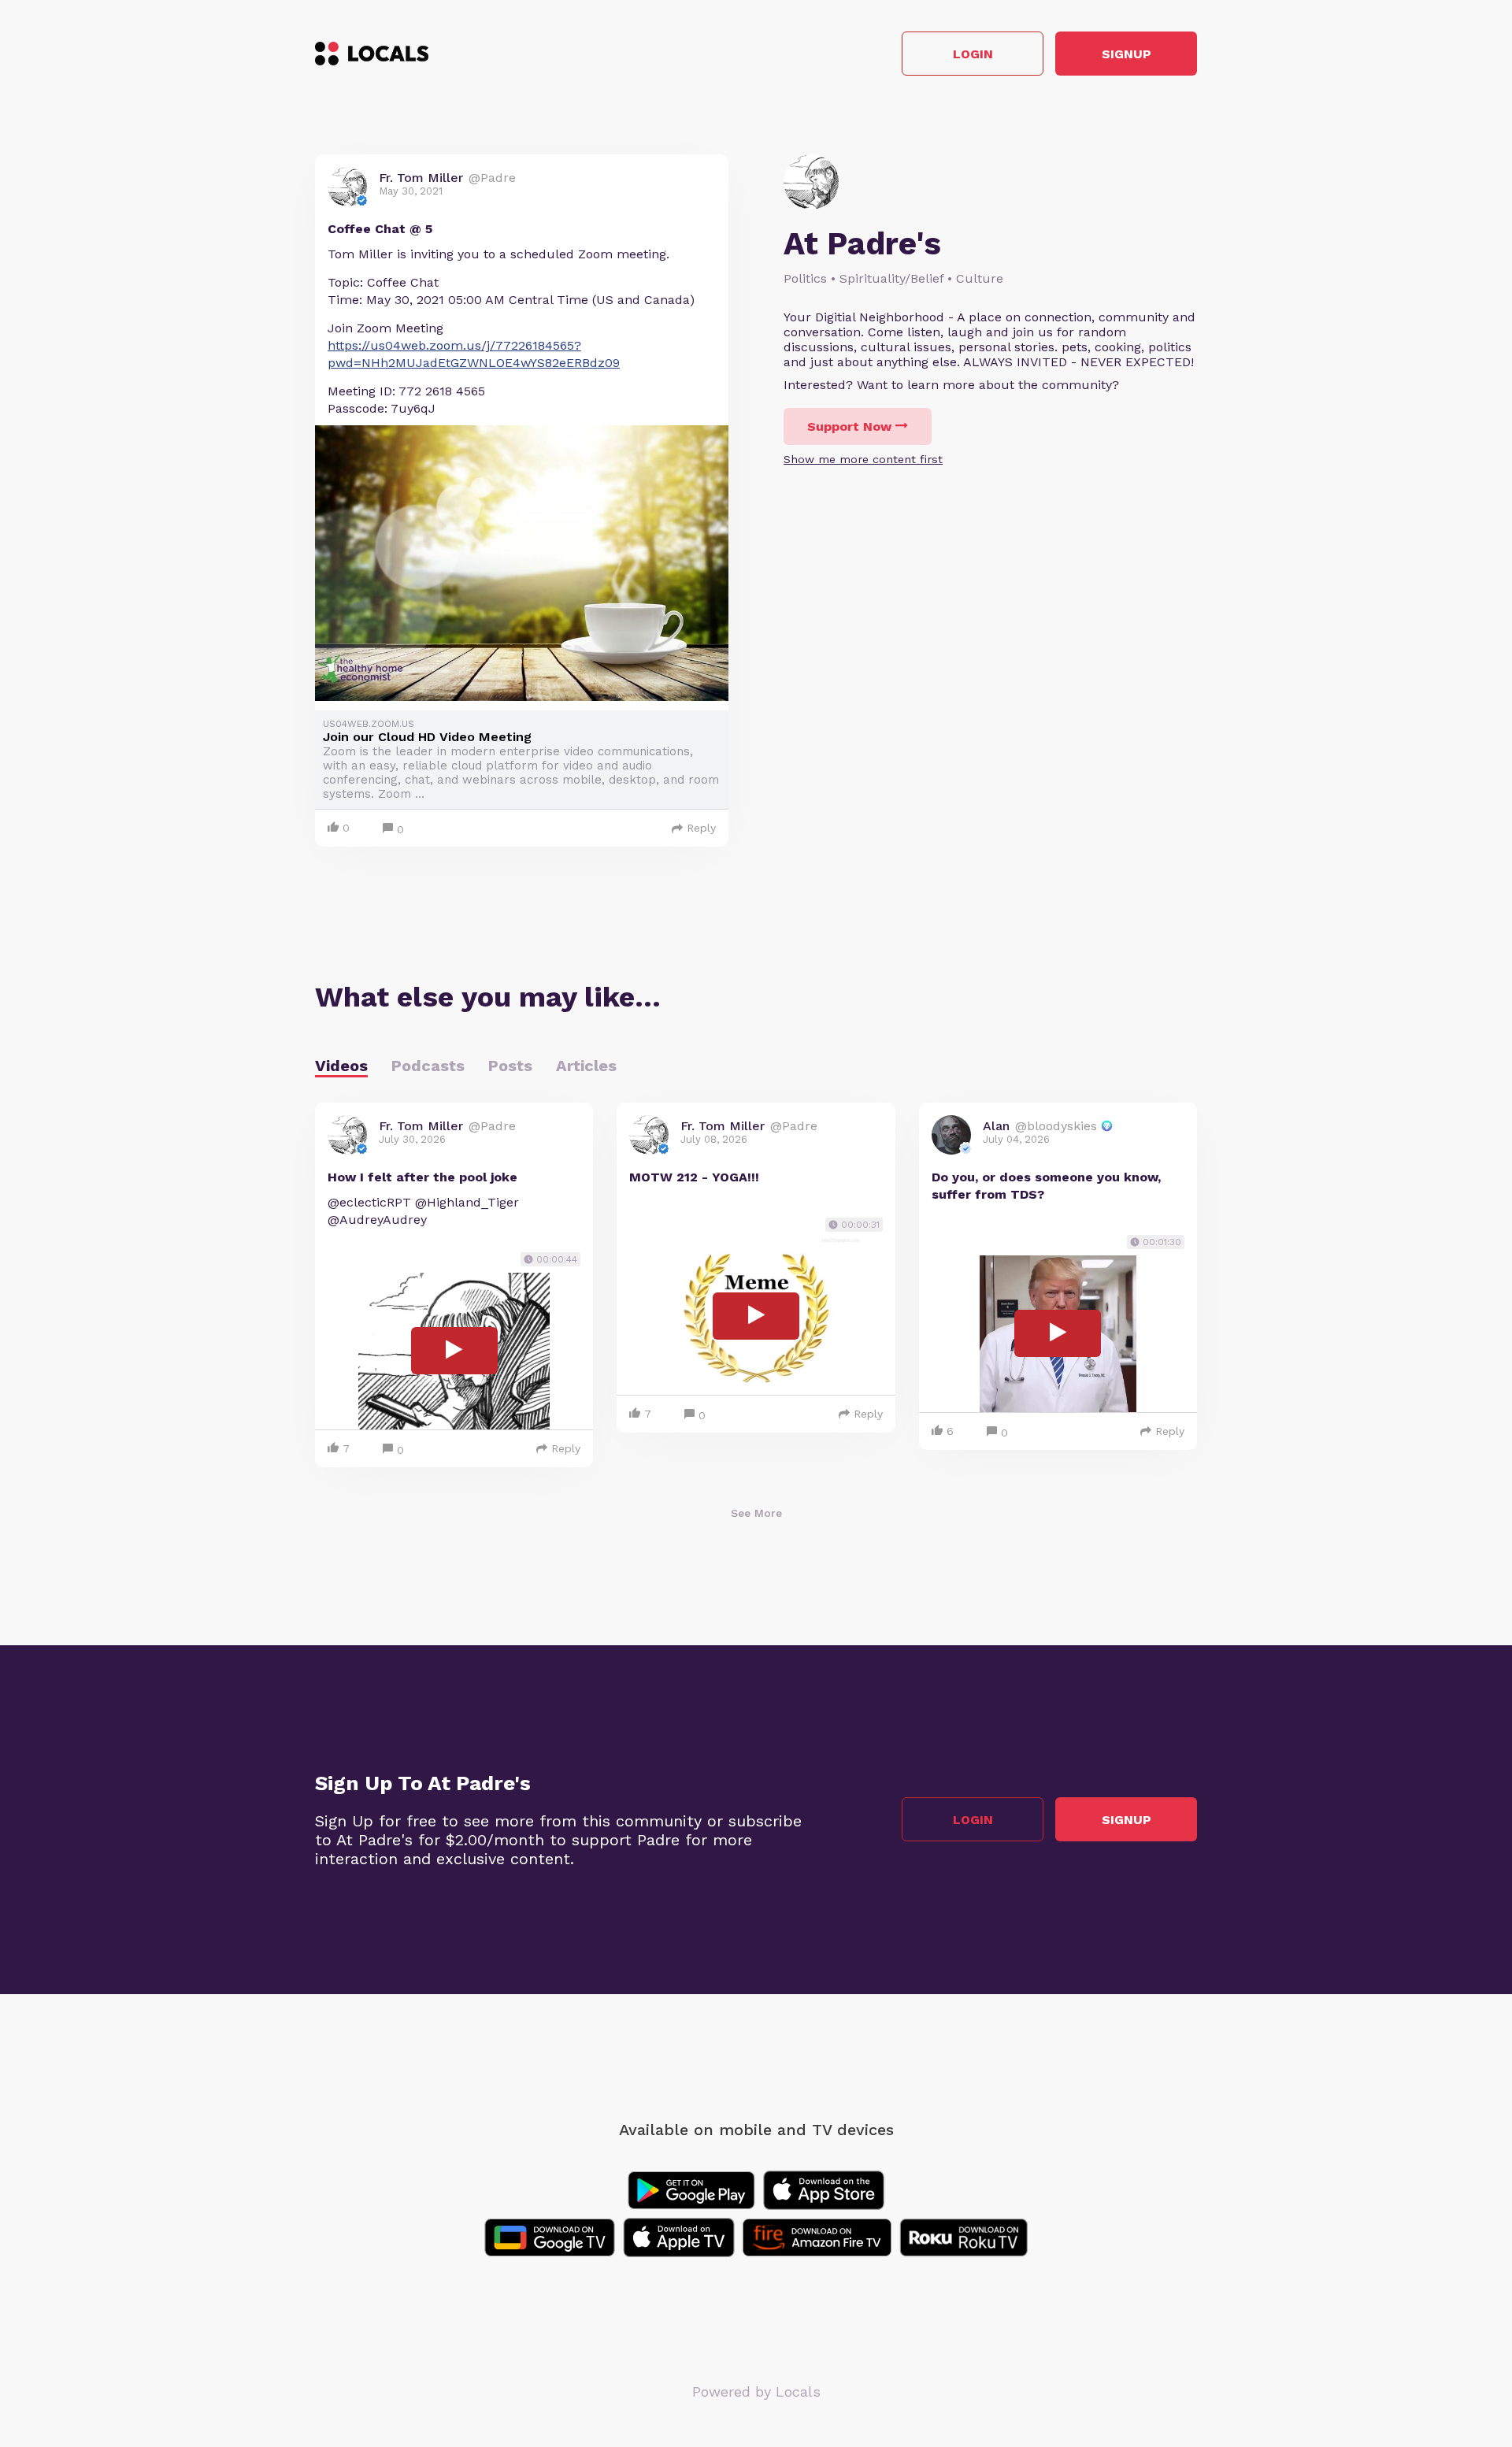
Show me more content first (863, 459)
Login (973, 54)
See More (756, 1513)
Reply (701, 828)
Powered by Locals (756, 2391)
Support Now (849, 426)
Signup (1127, 54)
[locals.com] (372, 54)
